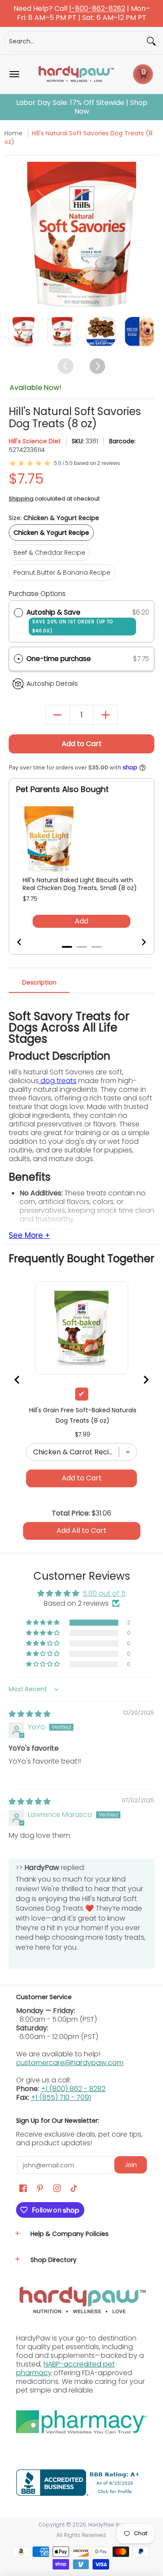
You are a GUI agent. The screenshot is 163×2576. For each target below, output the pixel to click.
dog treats (58, 1081)
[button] (143, 74)
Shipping (21, 499)
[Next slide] (138, 942)
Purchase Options (37, 594)
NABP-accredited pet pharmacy (65, 2368)
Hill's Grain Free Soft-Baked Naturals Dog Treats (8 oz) (83, 1415)
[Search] (151, 41)
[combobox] (75, 41)
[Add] (105, 715)
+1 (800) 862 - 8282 (73, 2089)
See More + (29, 1236)
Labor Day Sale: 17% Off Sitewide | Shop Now (82, 107)
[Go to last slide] (25, 942)
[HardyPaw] (76, 74)
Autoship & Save (70, 621)
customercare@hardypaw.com (70, 2063)
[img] (30, 1714)
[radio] (18, 612)
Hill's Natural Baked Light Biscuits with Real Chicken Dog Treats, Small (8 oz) (80, 884)
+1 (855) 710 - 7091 (61, 2097)
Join (131, 2165)
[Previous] (16, 234)
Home (13, 133)
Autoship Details (52, 684)
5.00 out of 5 (104, 1593)
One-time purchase (59, 659)
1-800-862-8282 (97, 9)
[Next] (147, 234)
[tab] (67, 947)
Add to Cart (82, 744)
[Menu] (14, 74)
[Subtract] (58, 715)
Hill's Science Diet (35, 441)
